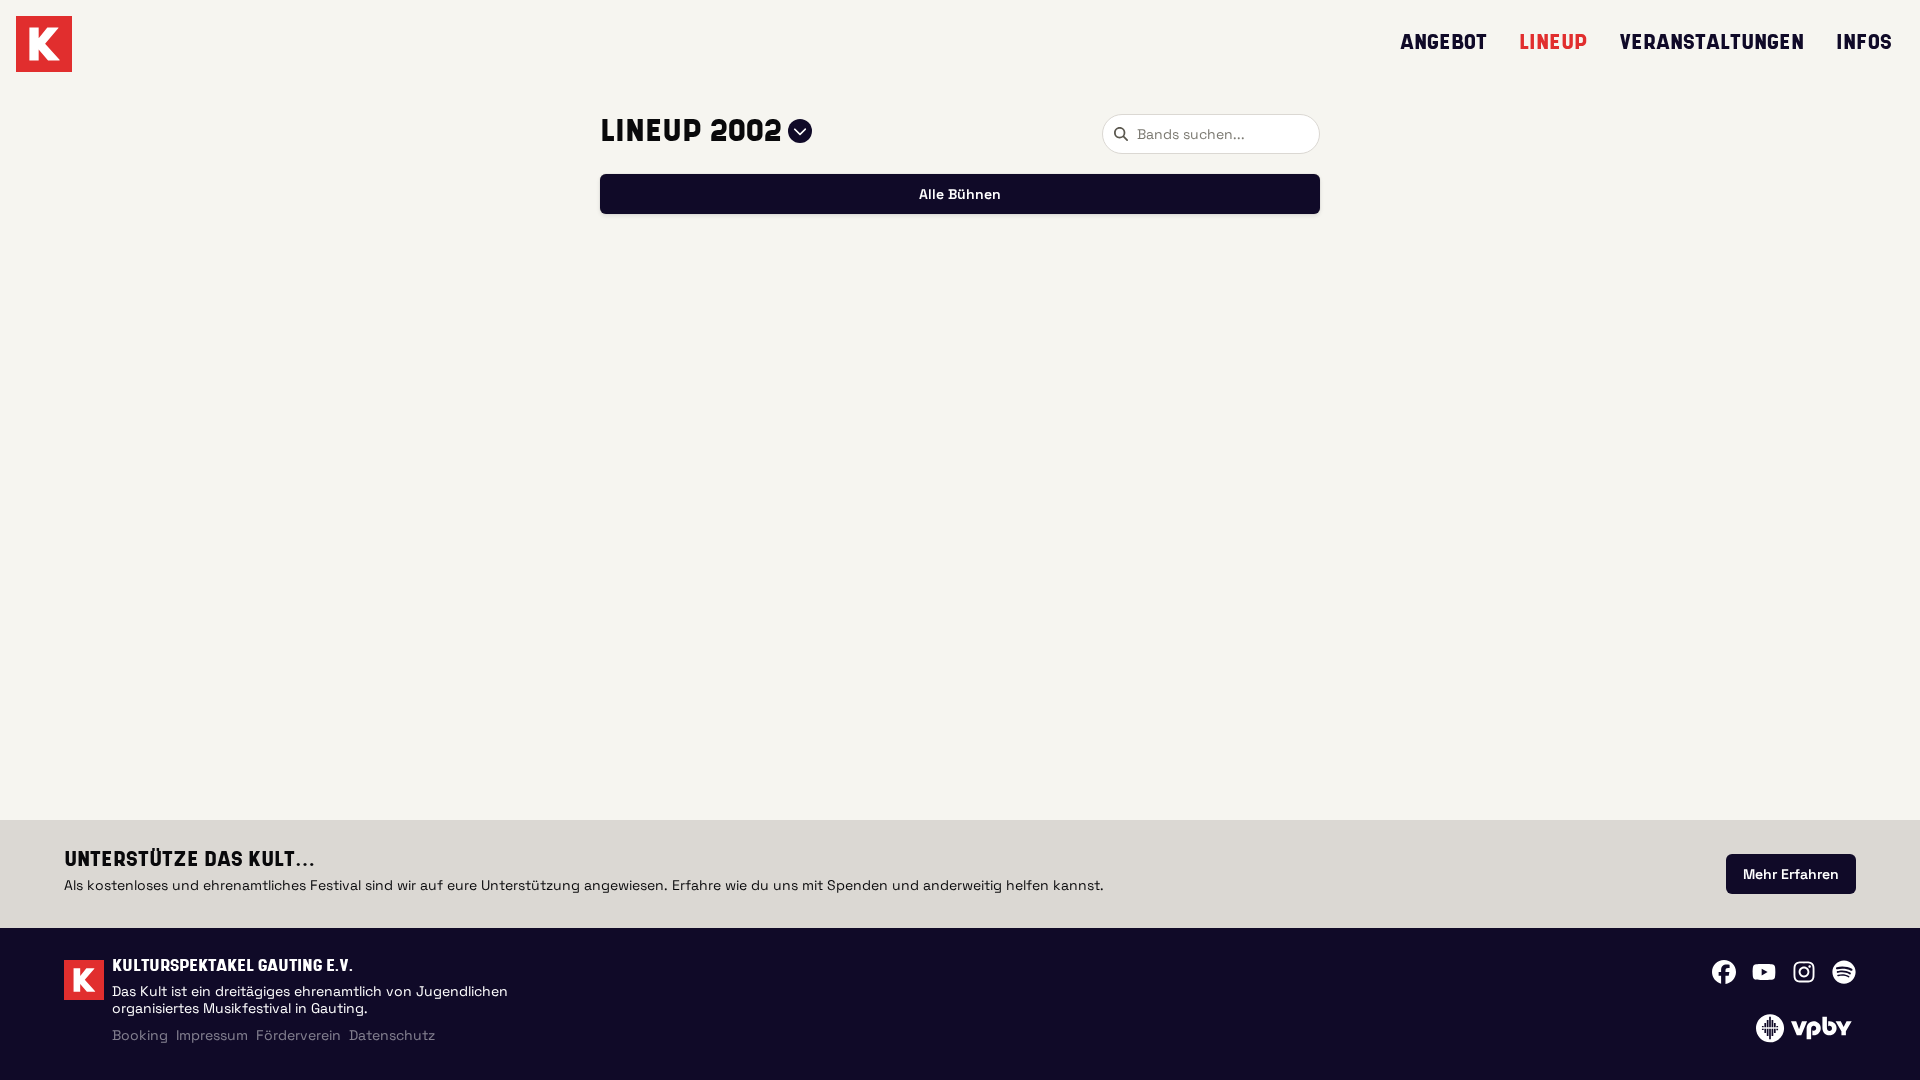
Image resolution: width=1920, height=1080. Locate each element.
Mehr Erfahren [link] (1791, 874)
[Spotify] (1844, 972)
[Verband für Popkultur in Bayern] (1803, 1028)
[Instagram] (1804, 972)
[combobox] (1211, 134)
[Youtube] (1764, 972)
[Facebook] (1724, 972)
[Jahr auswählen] (800, 131)
